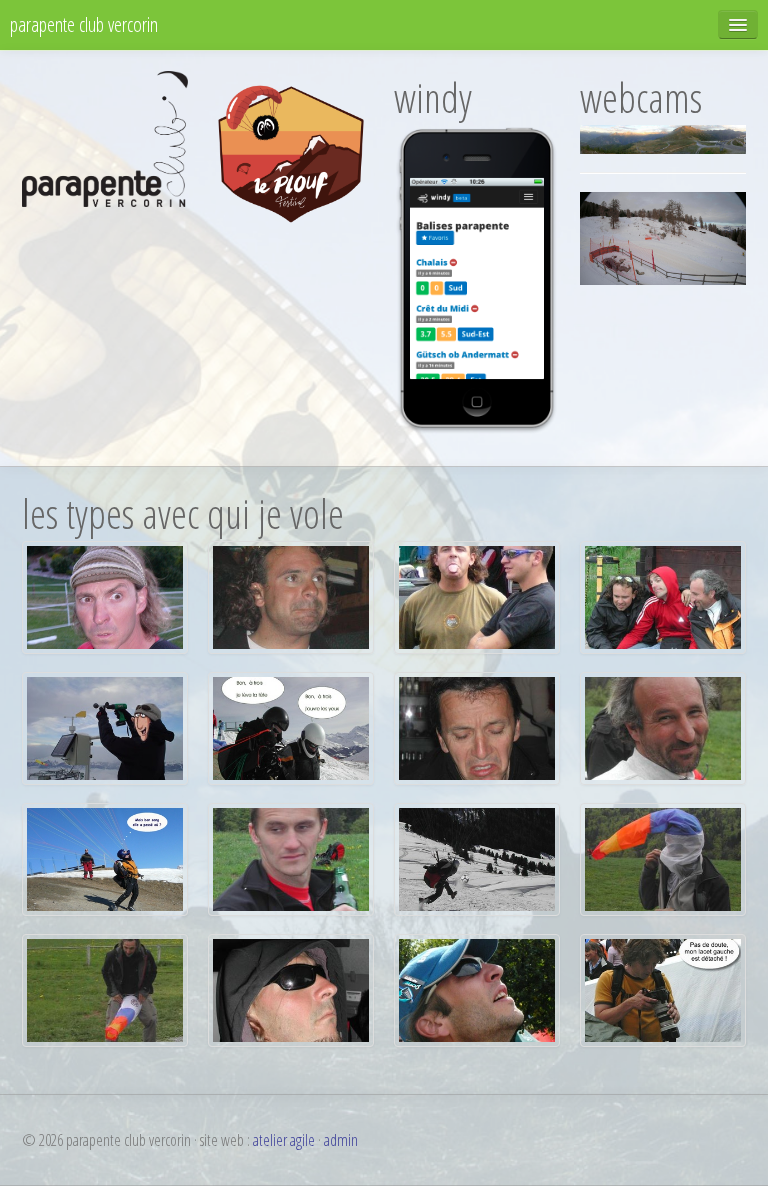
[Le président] (105, 596)
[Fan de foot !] (477, 858)
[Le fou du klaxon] (291, 596)
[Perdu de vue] (105, 858)
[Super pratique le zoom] (663, 989)
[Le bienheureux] (663, 727)
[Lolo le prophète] (291, 989)
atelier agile (284, 1140)
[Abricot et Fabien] (477, 596)
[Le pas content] (477, 727)
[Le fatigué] (291, 858)
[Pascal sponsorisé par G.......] (477, 989)
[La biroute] (105, 989)
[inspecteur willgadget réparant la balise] (105, 727)
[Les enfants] (663, 596)
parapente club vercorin (84, 24)
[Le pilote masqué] (663, 858)
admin (341, 1140)
